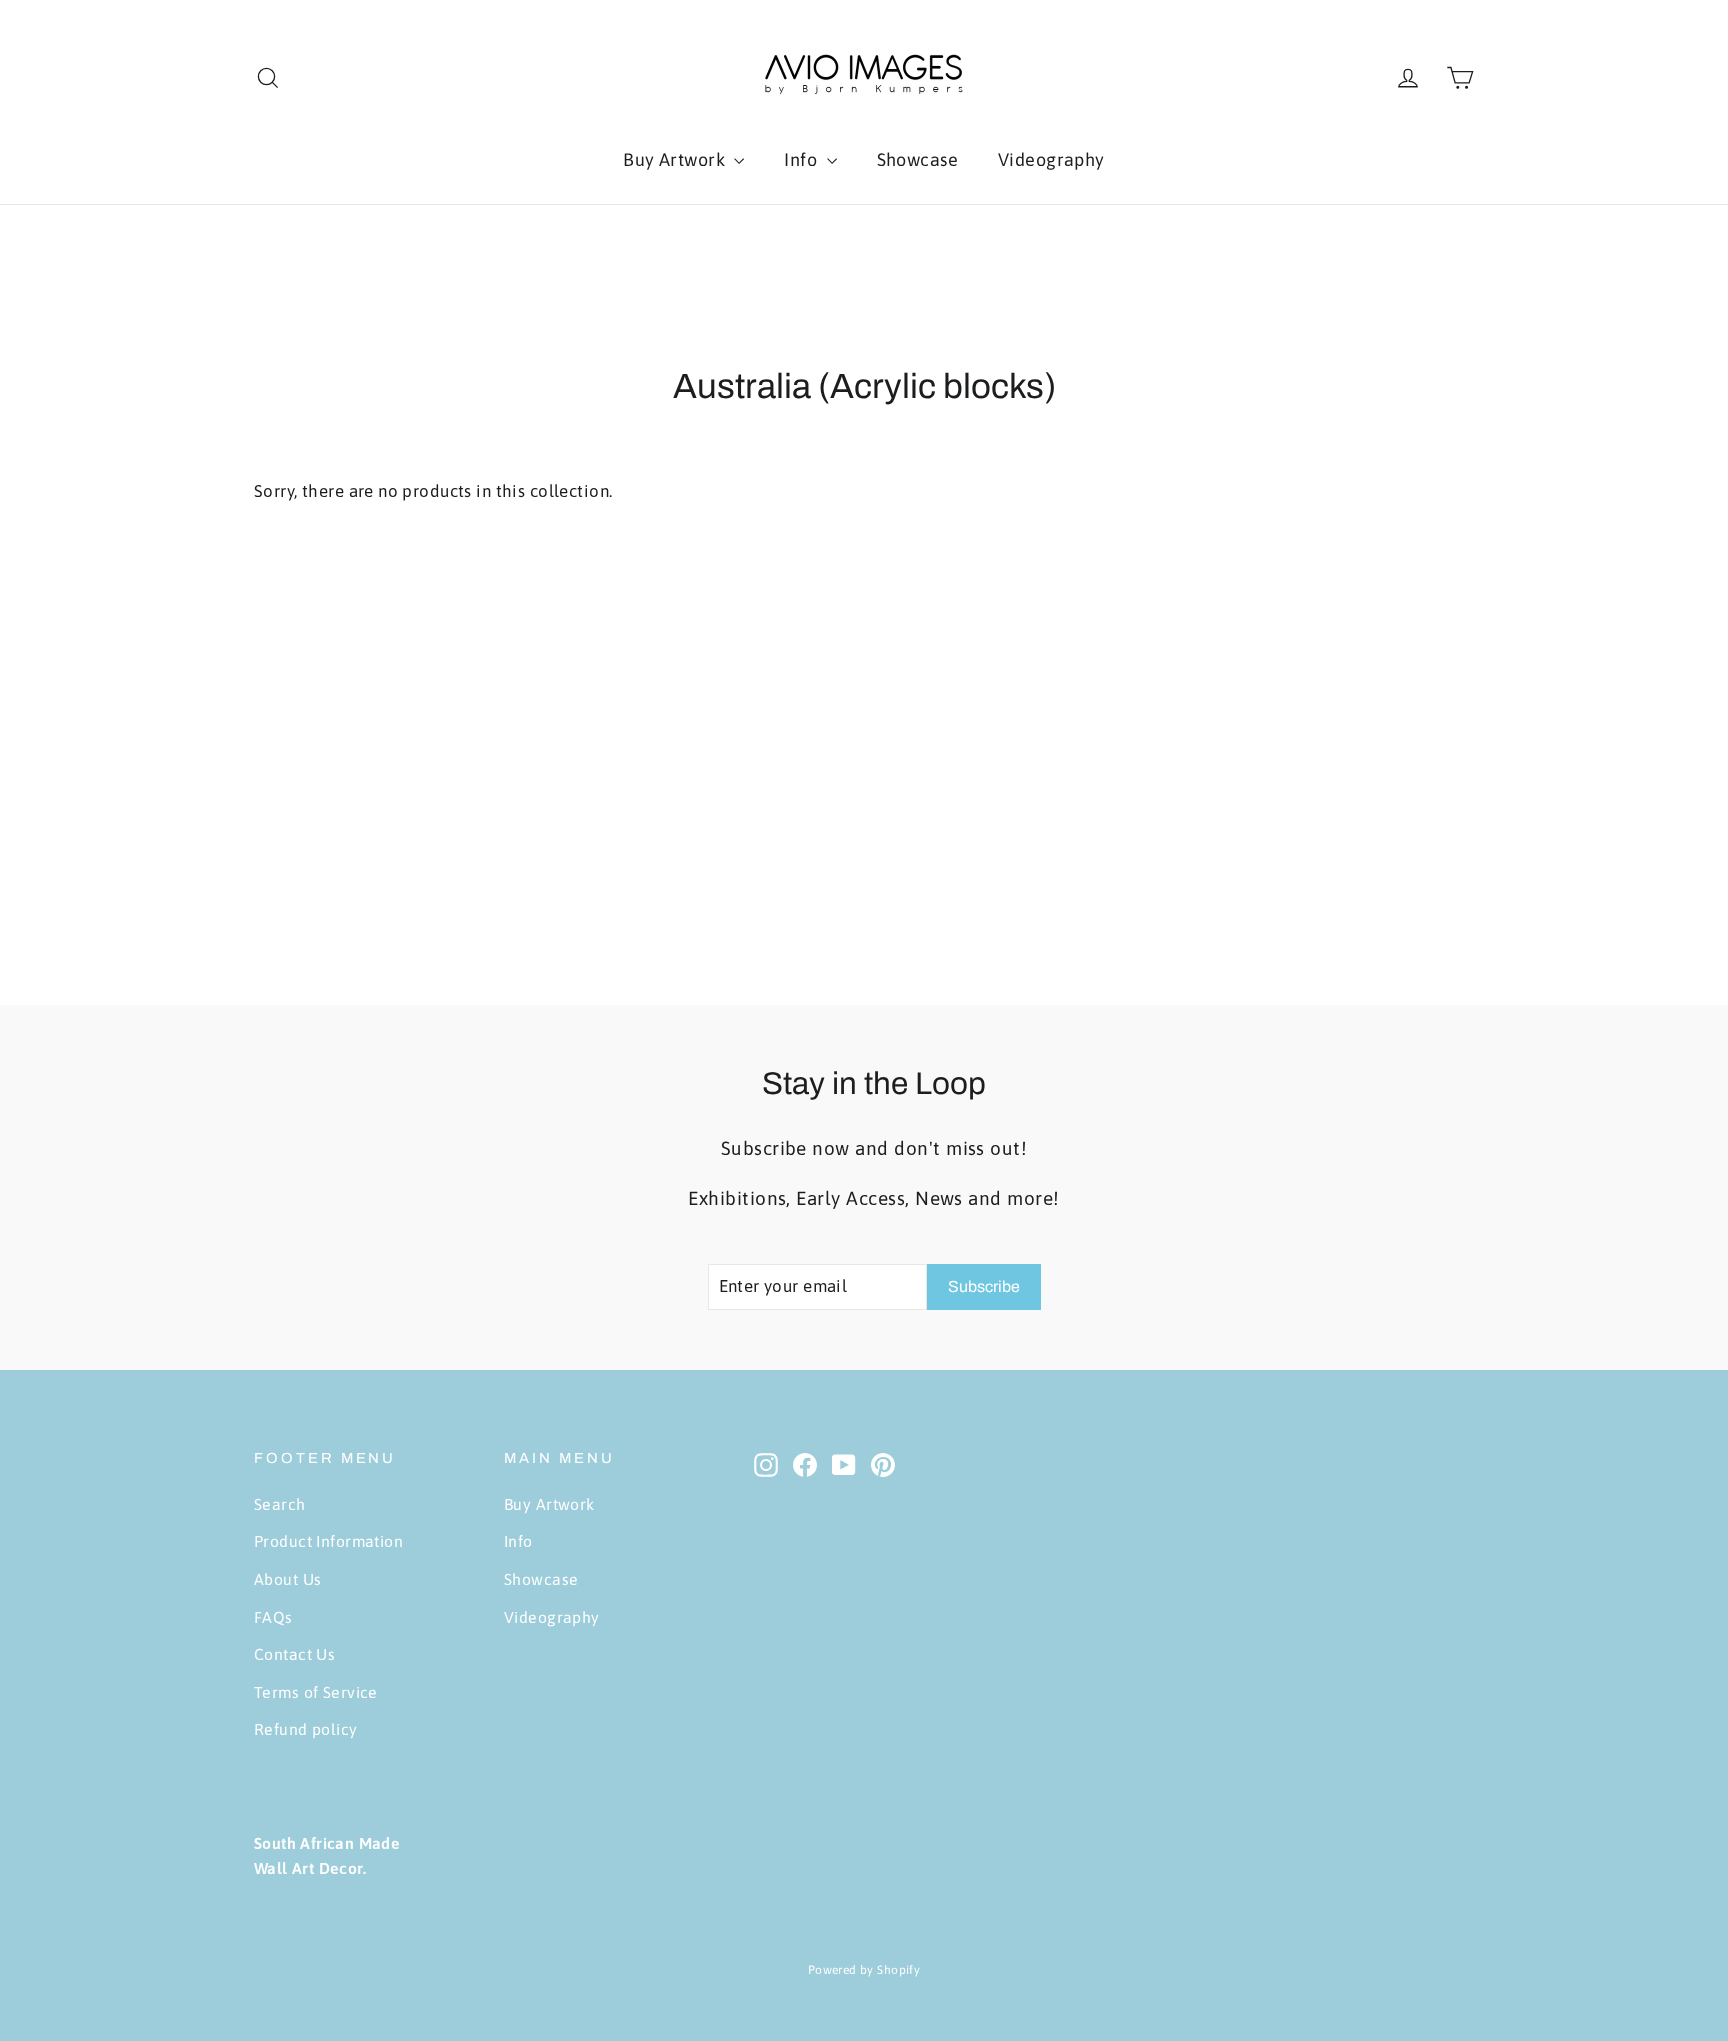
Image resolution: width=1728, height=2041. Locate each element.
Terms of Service (316, 1692)
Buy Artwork (676, 159)
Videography (1051, 159)
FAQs (273, 1617)
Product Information (328, 1541)
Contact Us (294, 1654)
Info (802, 159)
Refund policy (306, 1729)
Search (280, 1504)
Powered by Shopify (864, 1970)
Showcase (917, 159)
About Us (287, 1579)
